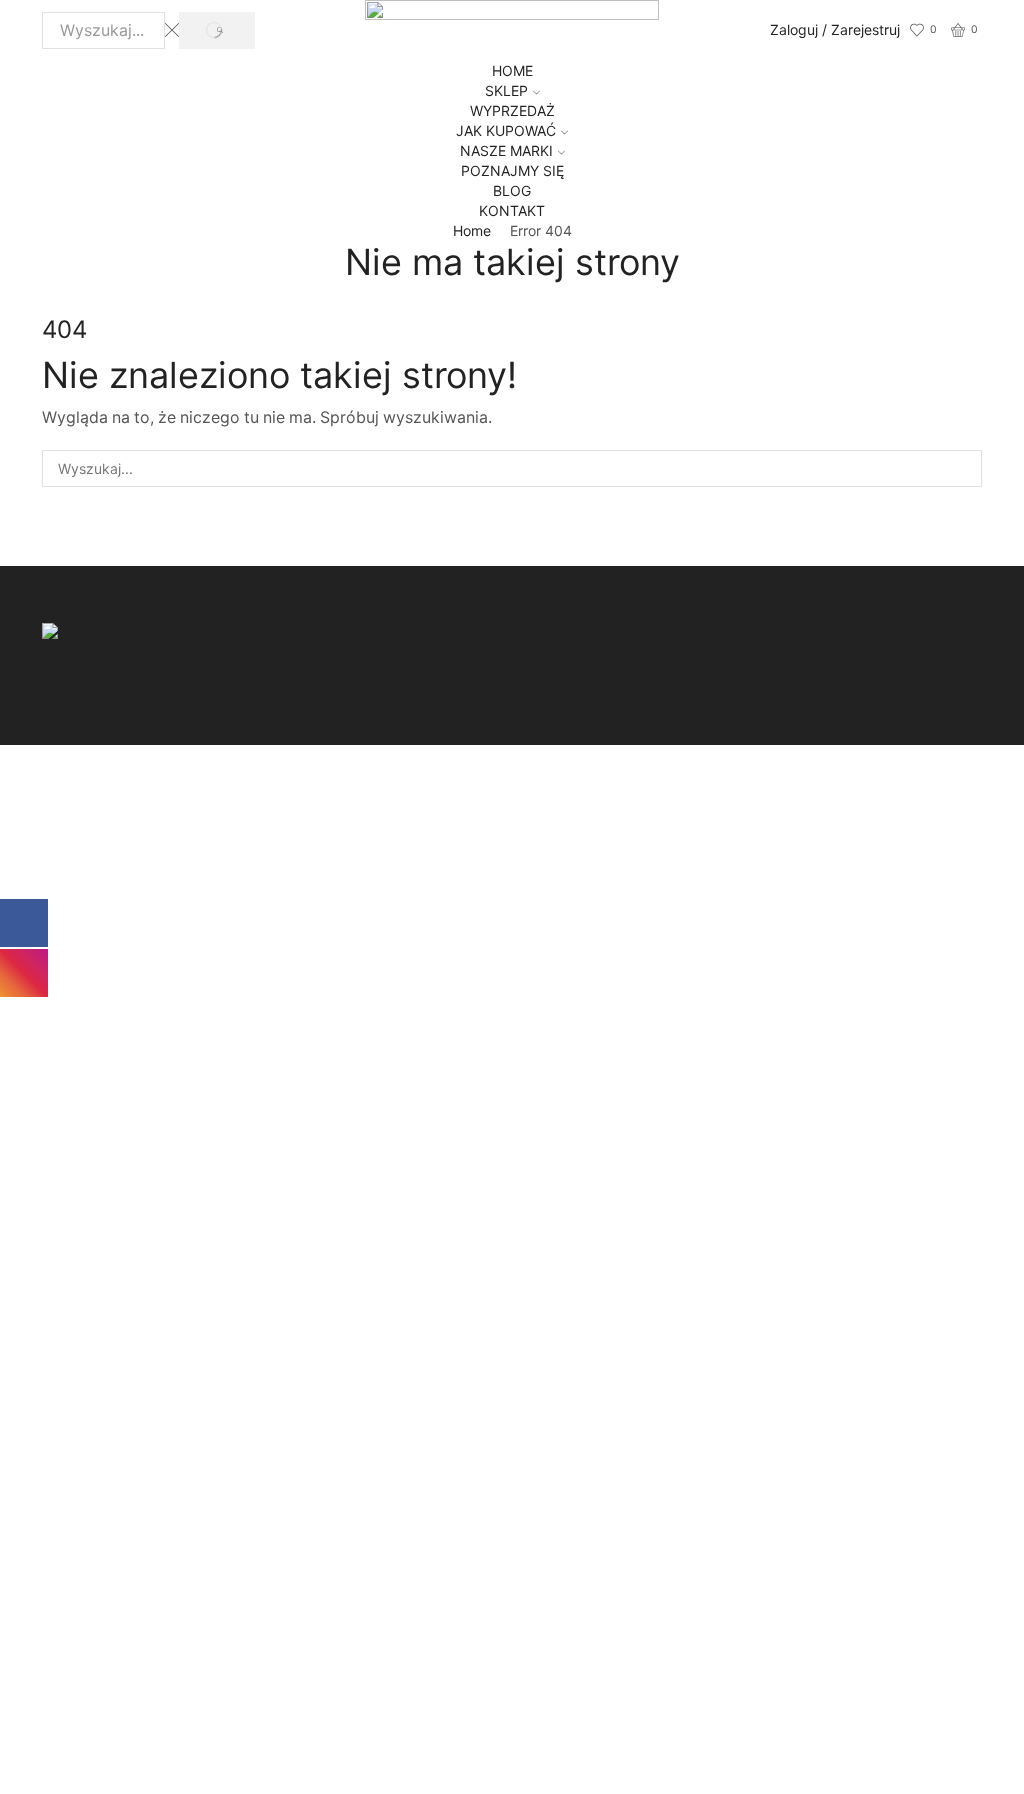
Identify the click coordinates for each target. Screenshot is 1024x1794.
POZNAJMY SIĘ (512, 170)
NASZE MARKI (506, 150)
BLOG (512, 190)
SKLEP (506, 90)
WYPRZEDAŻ (512, 110)
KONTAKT (512, 210)
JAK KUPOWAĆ (506, 130)
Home (472, 230)
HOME (512, 70)
